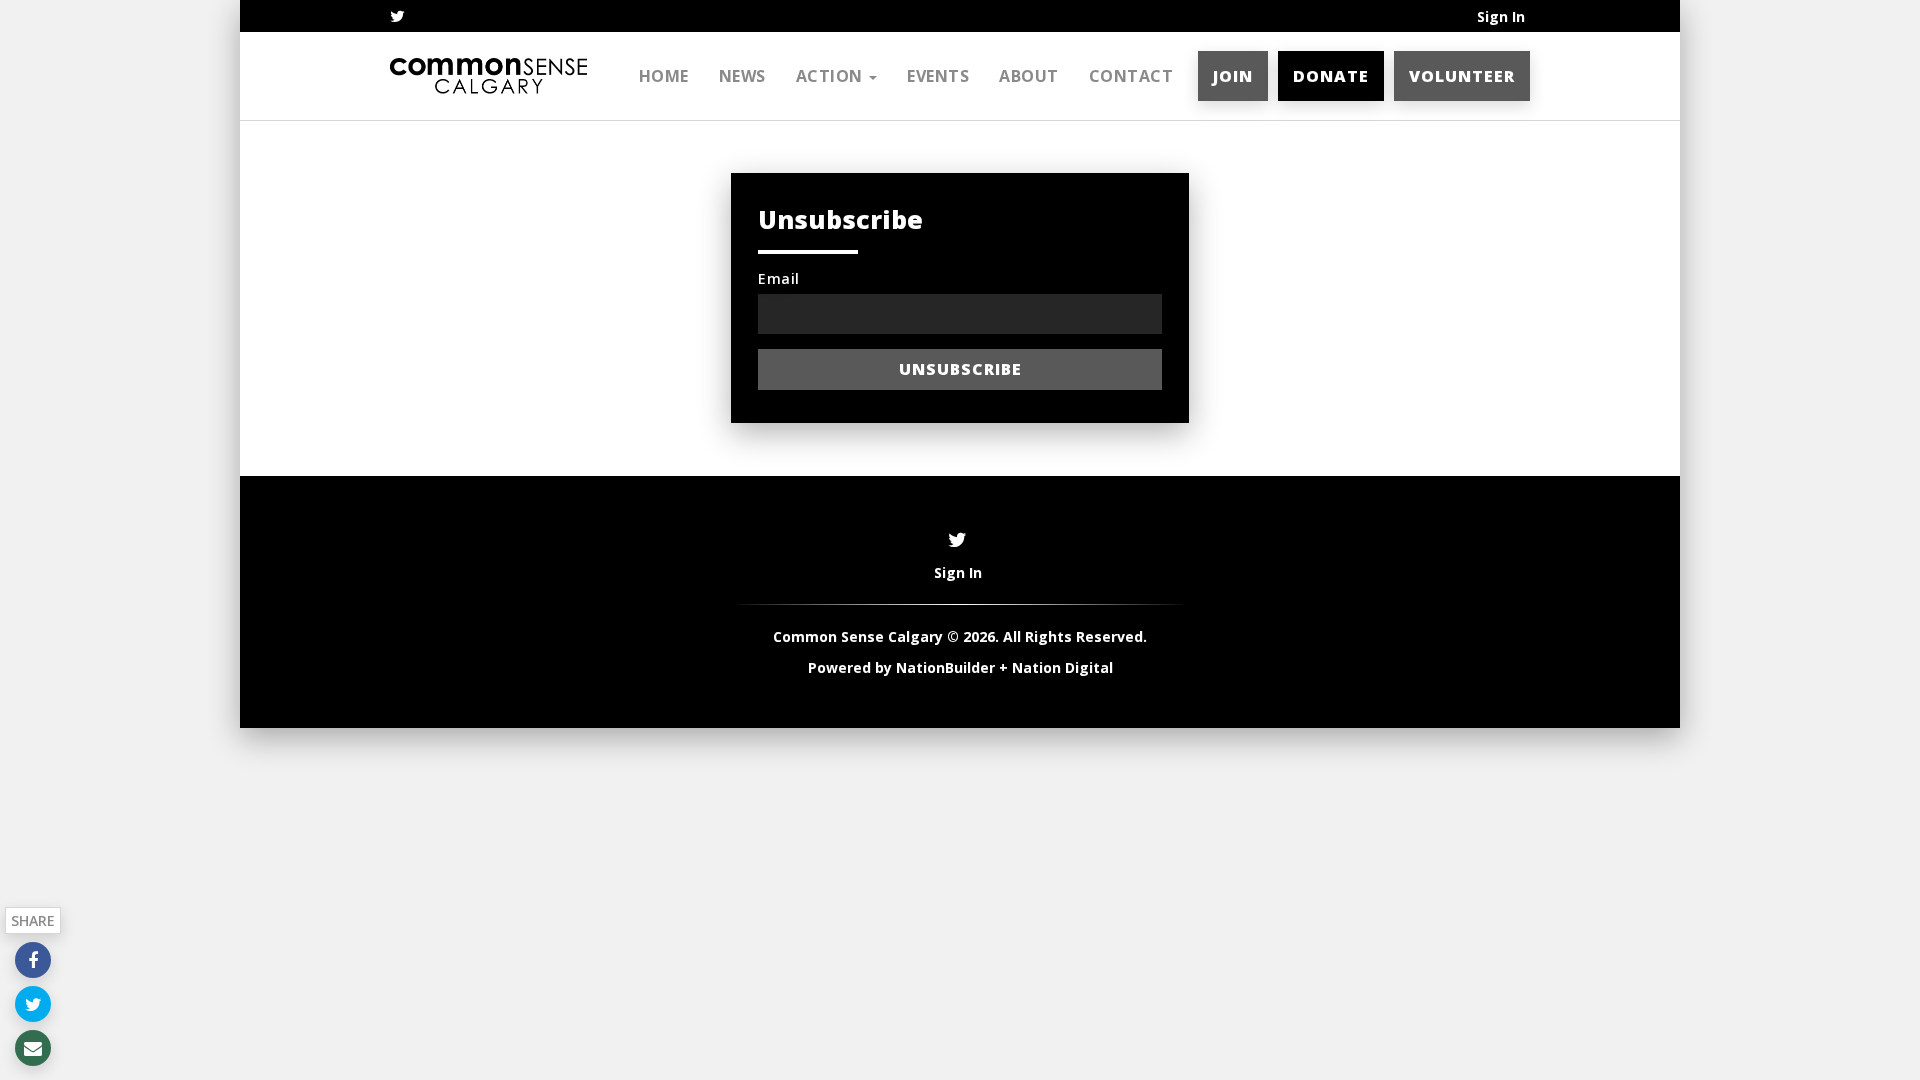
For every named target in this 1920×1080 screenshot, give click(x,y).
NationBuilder (945, 667)
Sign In (1501, 16)
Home (664, 76)
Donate (1331, 76)
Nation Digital (1062, 667)
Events (938, 76)
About (1029, 76)
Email (779, 278)
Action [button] (832, 76)
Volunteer (1462, 76)
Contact (1131, 76)
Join (1233, 76)
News (742, 76)
